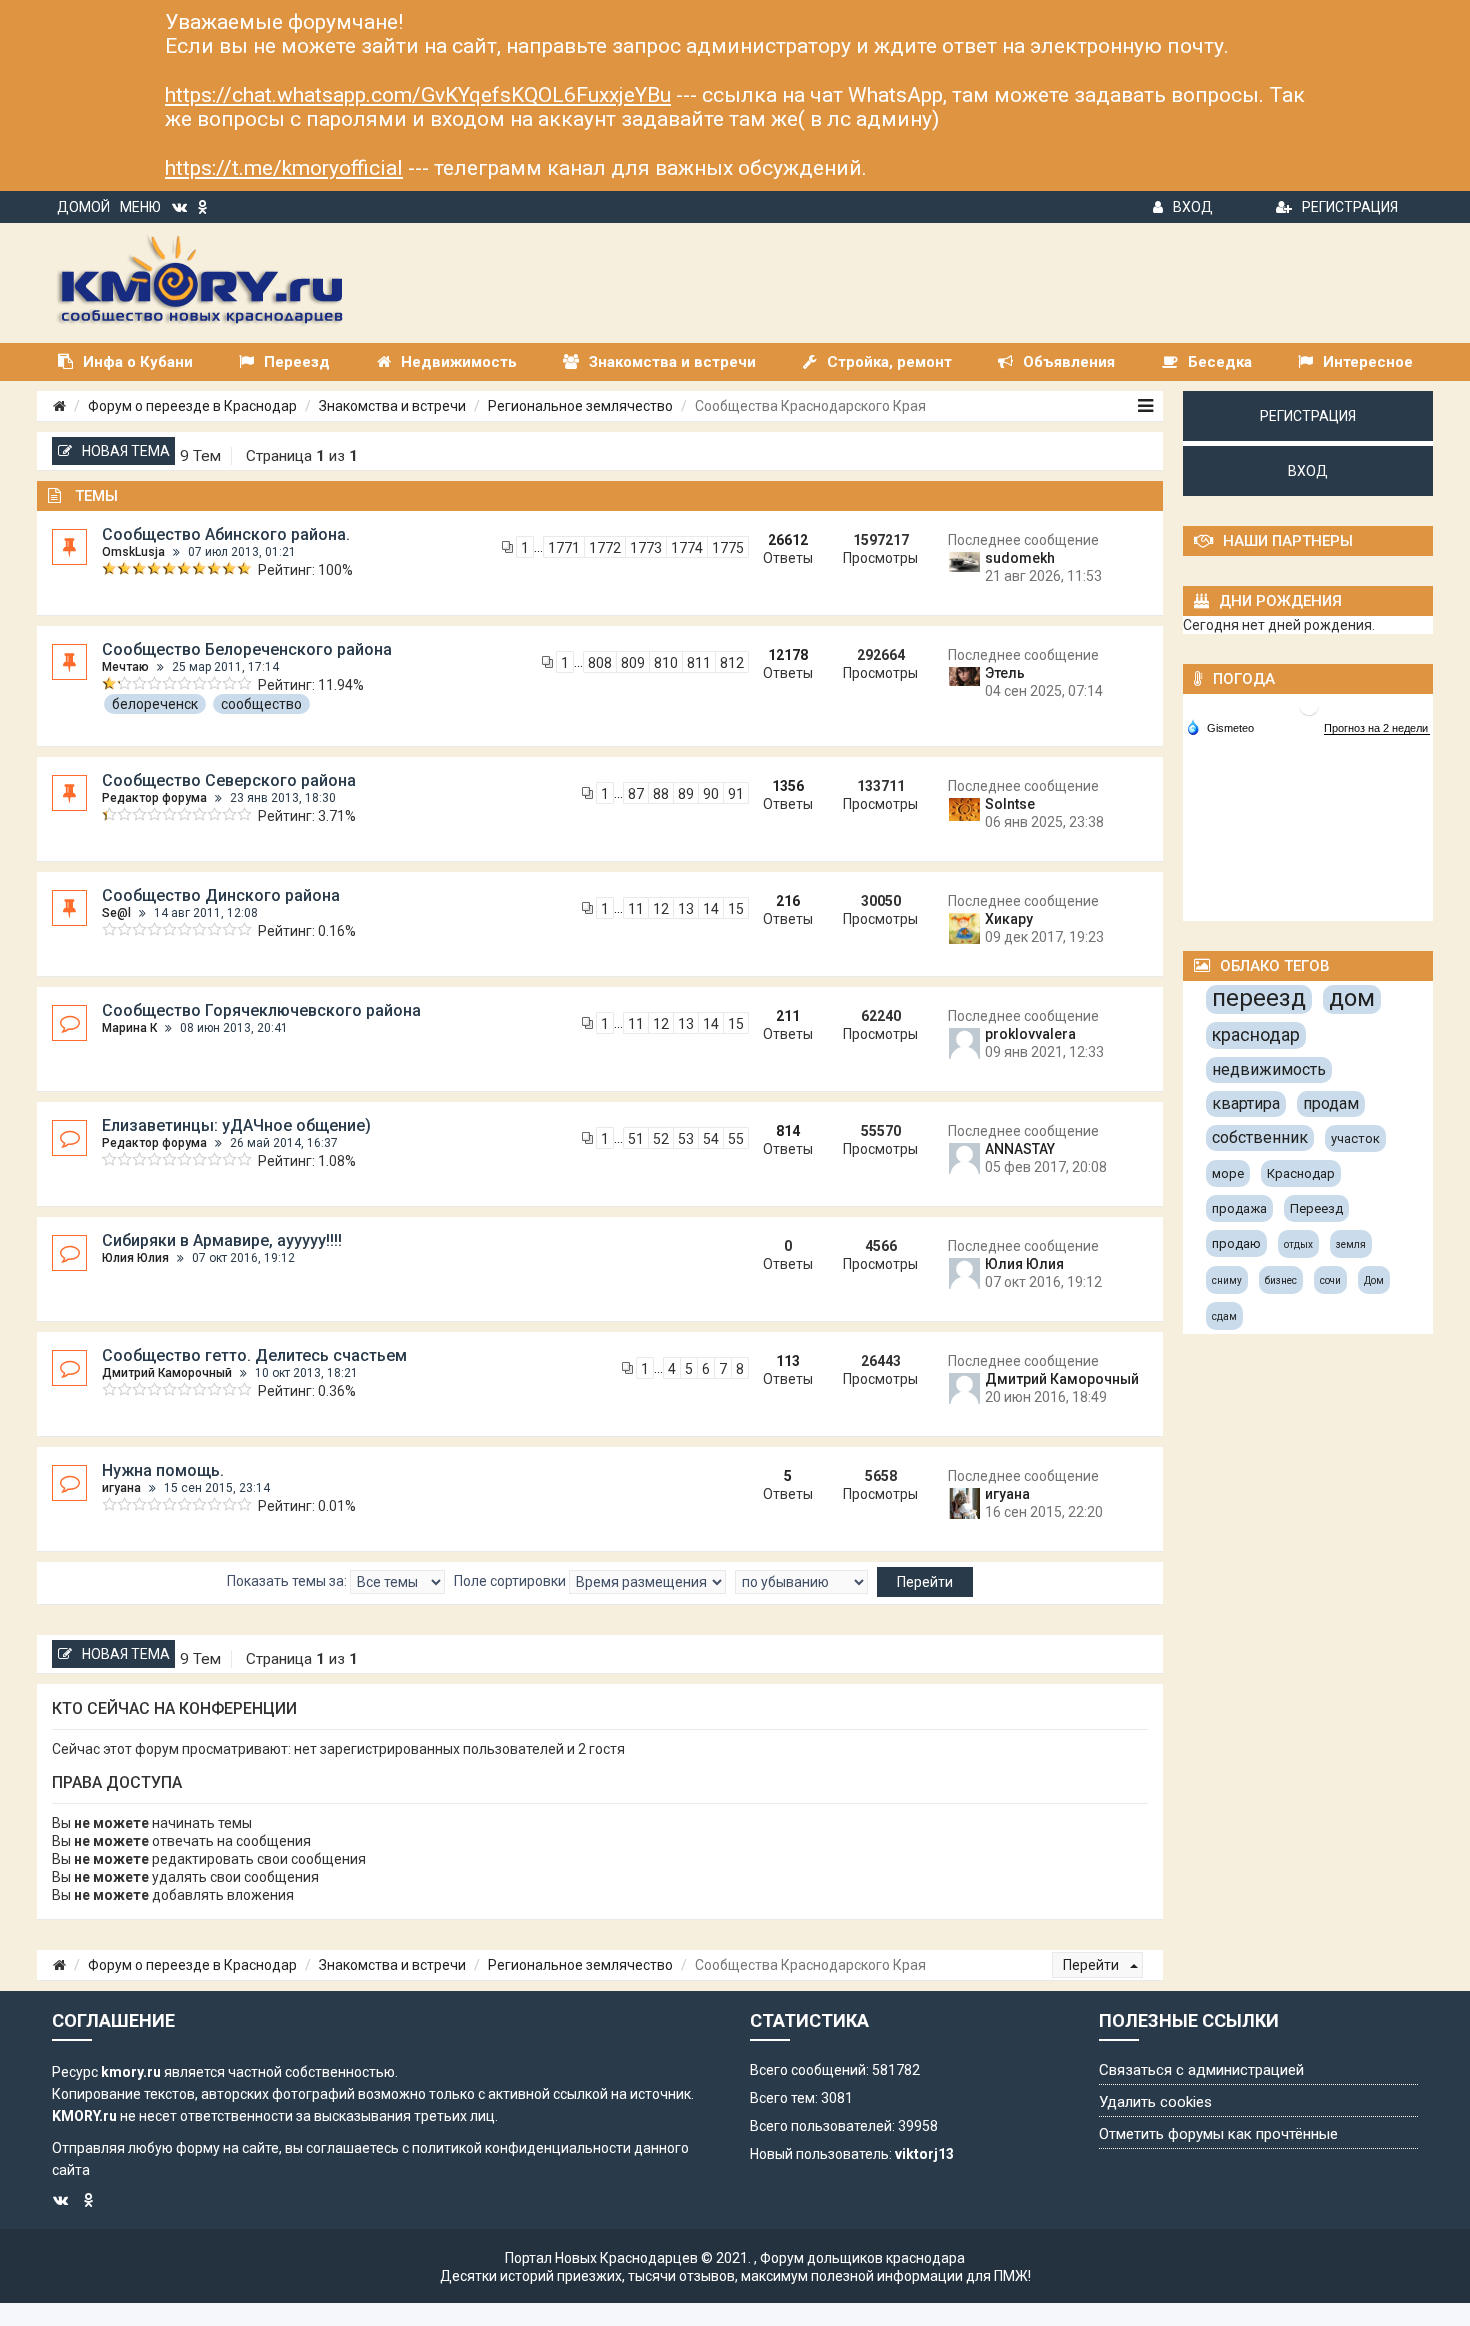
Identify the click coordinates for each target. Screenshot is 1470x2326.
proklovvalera (1030, 1034)
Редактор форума (154, 798)
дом (1352, 998)
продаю (1236, 1243)
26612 (788, 540)
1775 (728, 548)
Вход (1193, 207)
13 (686, 909)
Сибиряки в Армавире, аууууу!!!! (222, 1240)
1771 (564, 548)
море (1228, 1173)
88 (661, 794)
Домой (83, 207)
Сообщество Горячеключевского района (261, 1010)
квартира (1246, 1103)
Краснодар (1301, 1173)
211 (788, 1016)
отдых (1298, 1244)
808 (600, 663)
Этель (1005, 673)
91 (736, 794)
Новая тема (126, 451)
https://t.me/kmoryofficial (284, 168)
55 (736, 1139)
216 (788, 901)
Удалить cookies (1155, 2102)
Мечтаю (125, 667)
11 (636, 909)
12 (661, 909)
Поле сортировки (511, 1581)
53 (686, 1139)
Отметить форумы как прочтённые (1218, 2134)
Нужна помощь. (163, 1470)
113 (788, 1361)
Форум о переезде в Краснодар (192, 406)
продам (1331, 1103)
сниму (1227, 1280)
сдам (1224, 1316)
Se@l (116, 913)
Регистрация (1350, 207)
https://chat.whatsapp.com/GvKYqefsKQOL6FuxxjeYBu (418, 95)
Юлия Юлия (135, 1258)
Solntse (1010, 804)
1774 (687, 548)
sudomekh (1020, 558)
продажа (1239, 1208)
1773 (646, 548)
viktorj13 (924, 2154)
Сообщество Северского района (229, 780)
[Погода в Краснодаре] (1309, 704)
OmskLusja (133, 552)
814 (788, 1131)
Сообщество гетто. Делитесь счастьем (254, 1355)
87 (636, 794)
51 (636, 1139)
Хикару (1009, 919)
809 (633, 663)
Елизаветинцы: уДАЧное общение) (236, 1125)
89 (686, 794)
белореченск (155, 704)
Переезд (1316, 1208)
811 (699, 663)
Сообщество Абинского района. (226, 534)
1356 (788, 786)
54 (711, 1139)
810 (666, 663)
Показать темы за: (288, 1581)
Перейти (1092, 1965)
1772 (605, 548)
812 (732, 663)
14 (711, 909)
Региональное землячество (580, 406)
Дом (1374, 1280)
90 (711, 794)
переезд (1259, 998)
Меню (140, 207)
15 (736, 909)
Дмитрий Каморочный (167, 1373)
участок (1355, 1138)
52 (661, 1139)
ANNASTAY (1020, 1149)
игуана (121, 1488)
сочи (1330, 1280)
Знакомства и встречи (392, 406)
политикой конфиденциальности (521, 2148)
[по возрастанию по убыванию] (801, 1582)
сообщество (261, 704)
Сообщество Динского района (221, 895)
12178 (788, 655)
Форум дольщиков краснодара (862, 2258)
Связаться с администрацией (1201, 2070)
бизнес (1281, 1280)
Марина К (129, 1028)
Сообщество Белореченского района (247, 649)
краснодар (1256, 1034)
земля (1351, 1244)
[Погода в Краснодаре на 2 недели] (1377, 728)
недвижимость (1269, 1069)
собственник (1260, 1137)
